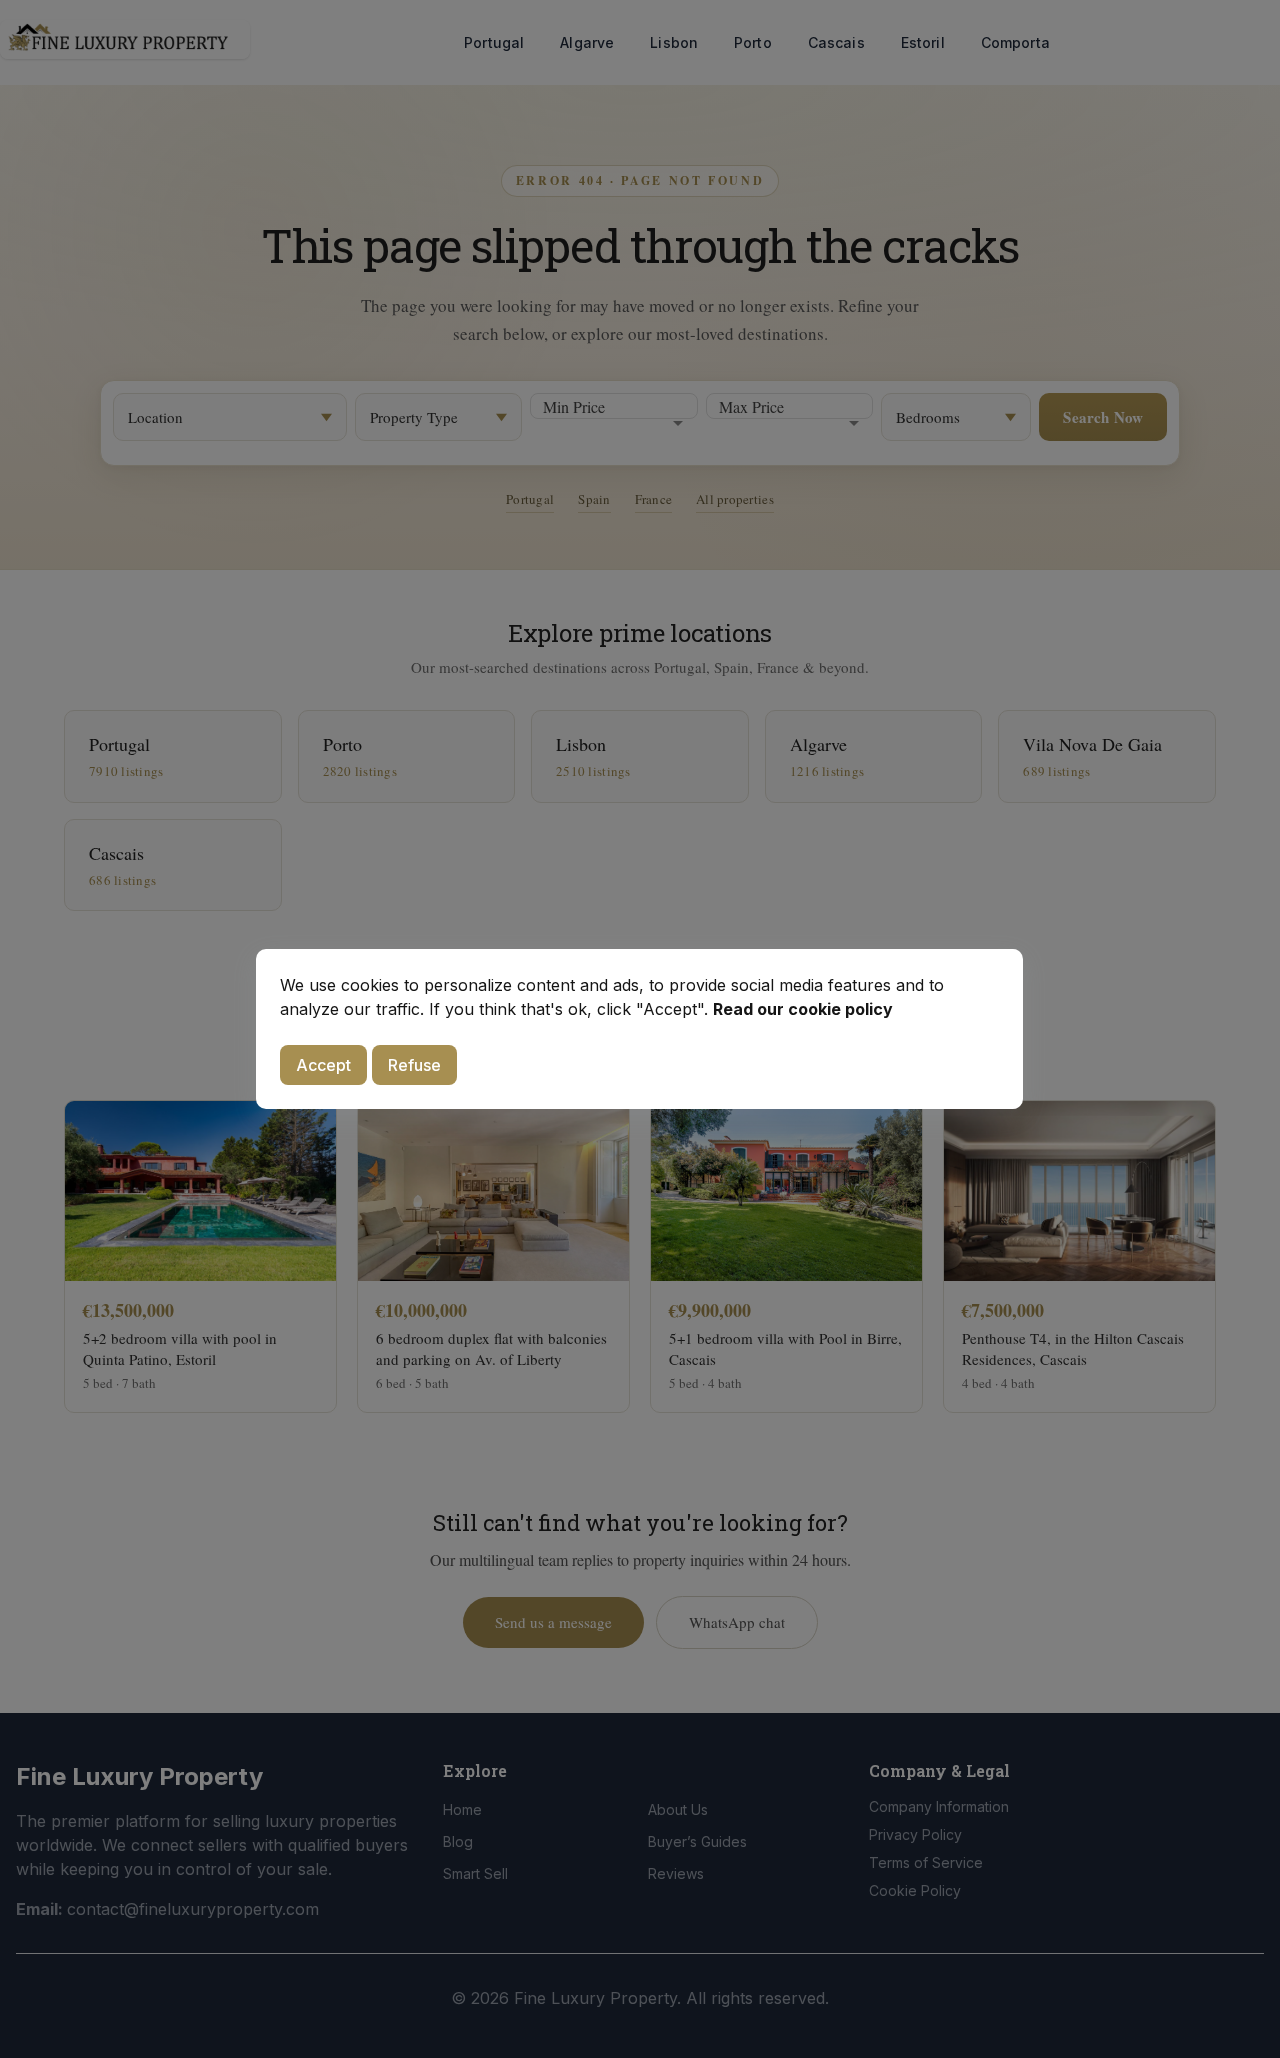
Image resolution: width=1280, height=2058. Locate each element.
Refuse (414, 1065)
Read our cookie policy (803, 1009)
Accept (323, 1065)
